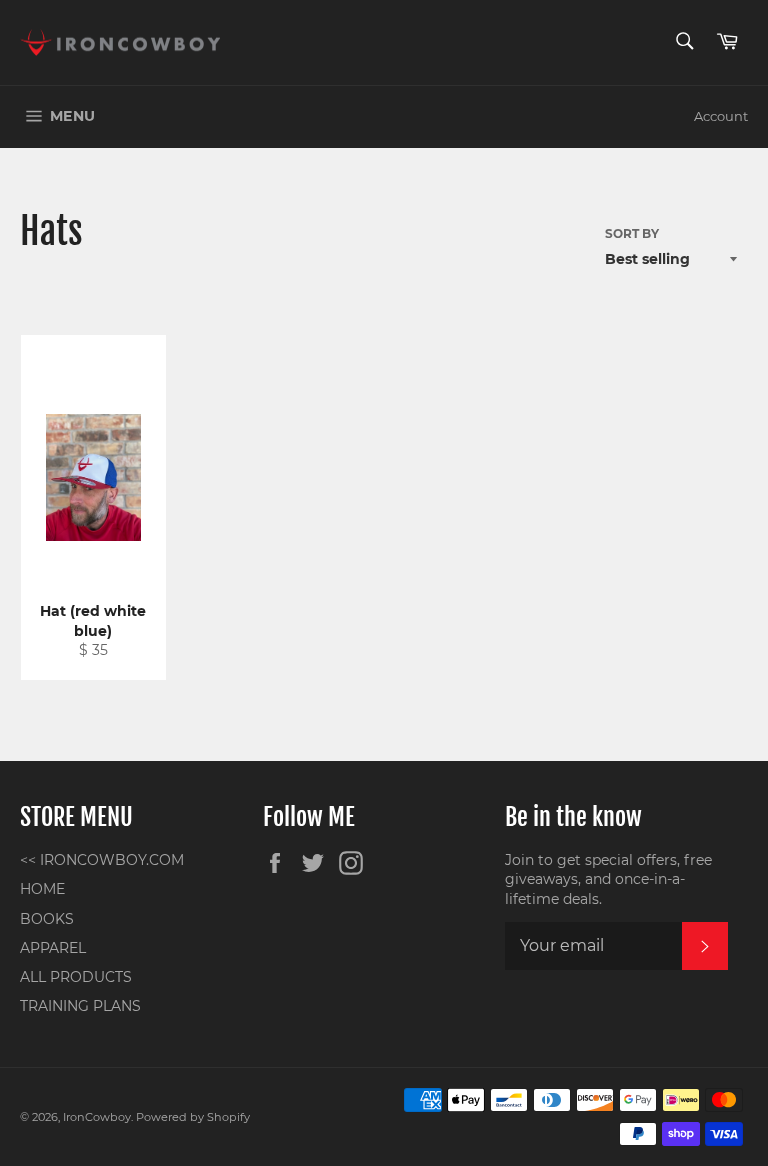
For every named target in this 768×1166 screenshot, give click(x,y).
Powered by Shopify (193, 1117)
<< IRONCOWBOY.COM (102, 860)
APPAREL (53, 948)
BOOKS (47, 919)
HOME (42, 889)
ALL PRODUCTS (76, 977)
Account (721, 116)
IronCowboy (97, 1117)
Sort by (632, 233)
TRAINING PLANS (80, 1006)
